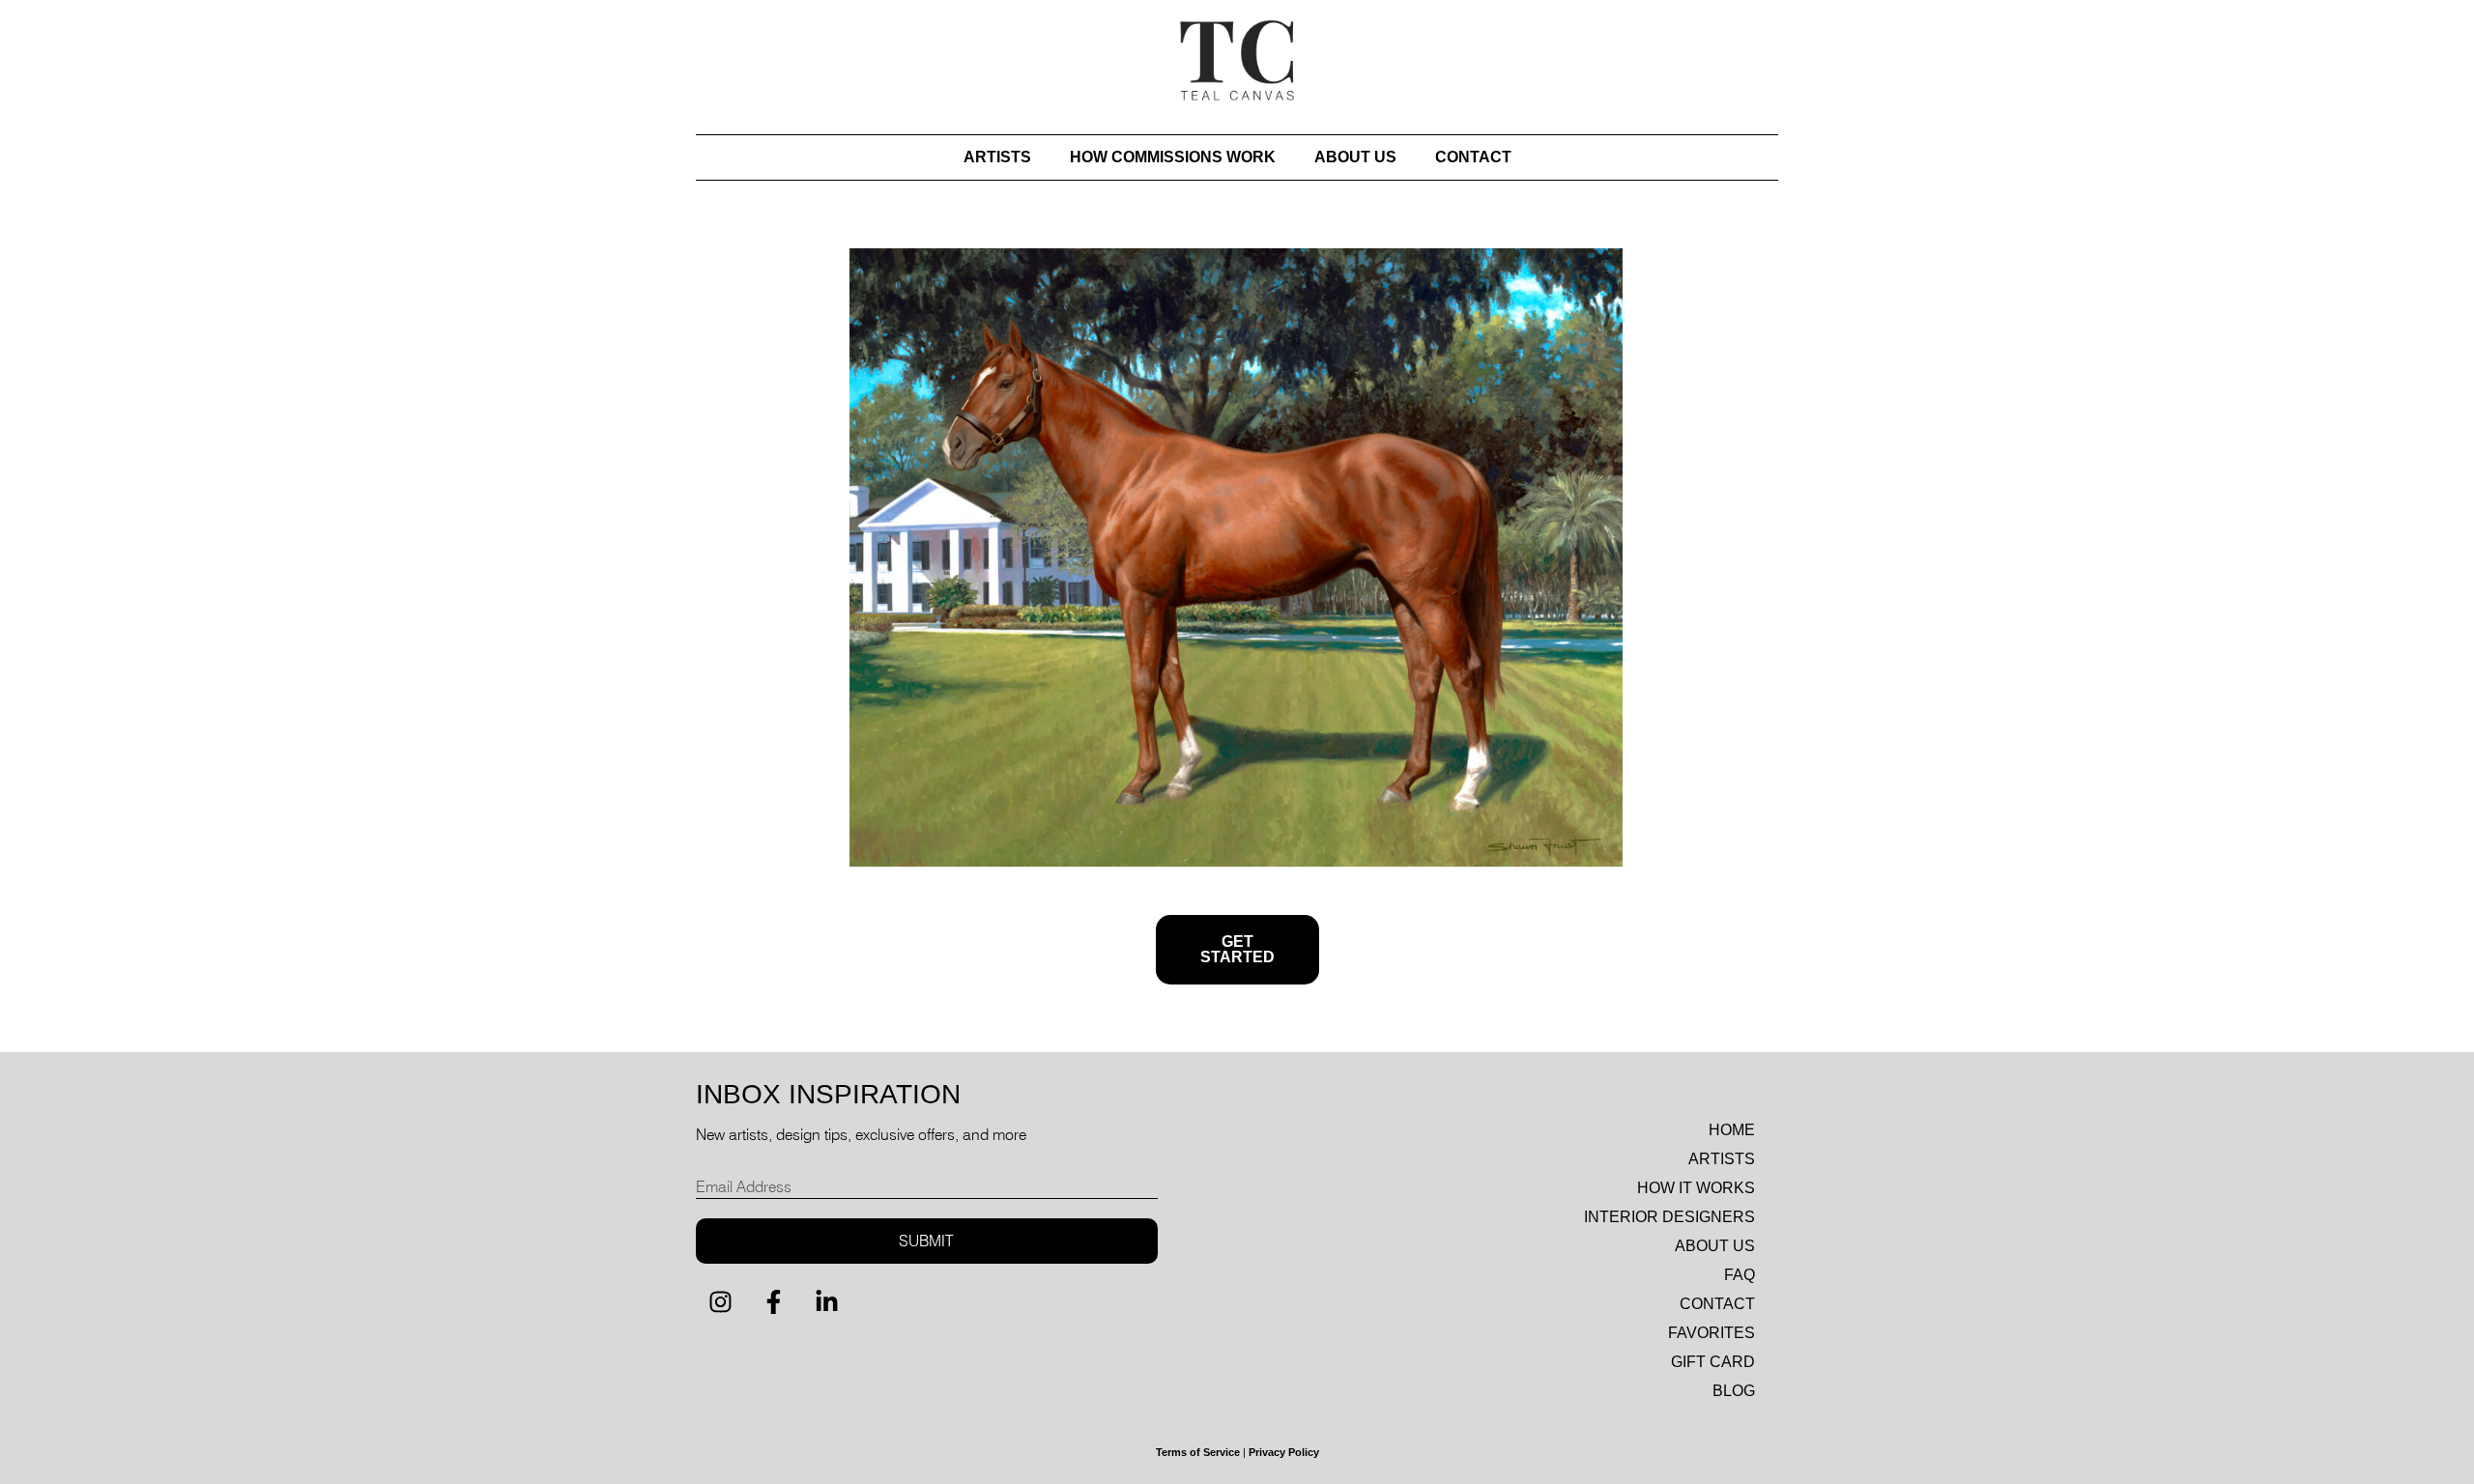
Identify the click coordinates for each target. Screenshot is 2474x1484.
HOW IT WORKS (1696, 1188)
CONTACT (1473, 157)
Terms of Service (1198, 1452)
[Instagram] (720, 1302)
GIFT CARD (1713, 1362)
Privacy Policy (1284, 1452)
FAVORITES (1712, 1333)
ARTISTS (997, 157)
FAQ (1740, 1275)
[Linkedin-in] (826, 1302)
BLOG (1734, 1391)
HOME (1732, 1130)
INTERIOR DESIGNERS (1669, 1217)
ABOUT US (1355, 157)
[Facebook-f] (773, 1302)
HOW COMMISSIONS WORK (1173, 157)
